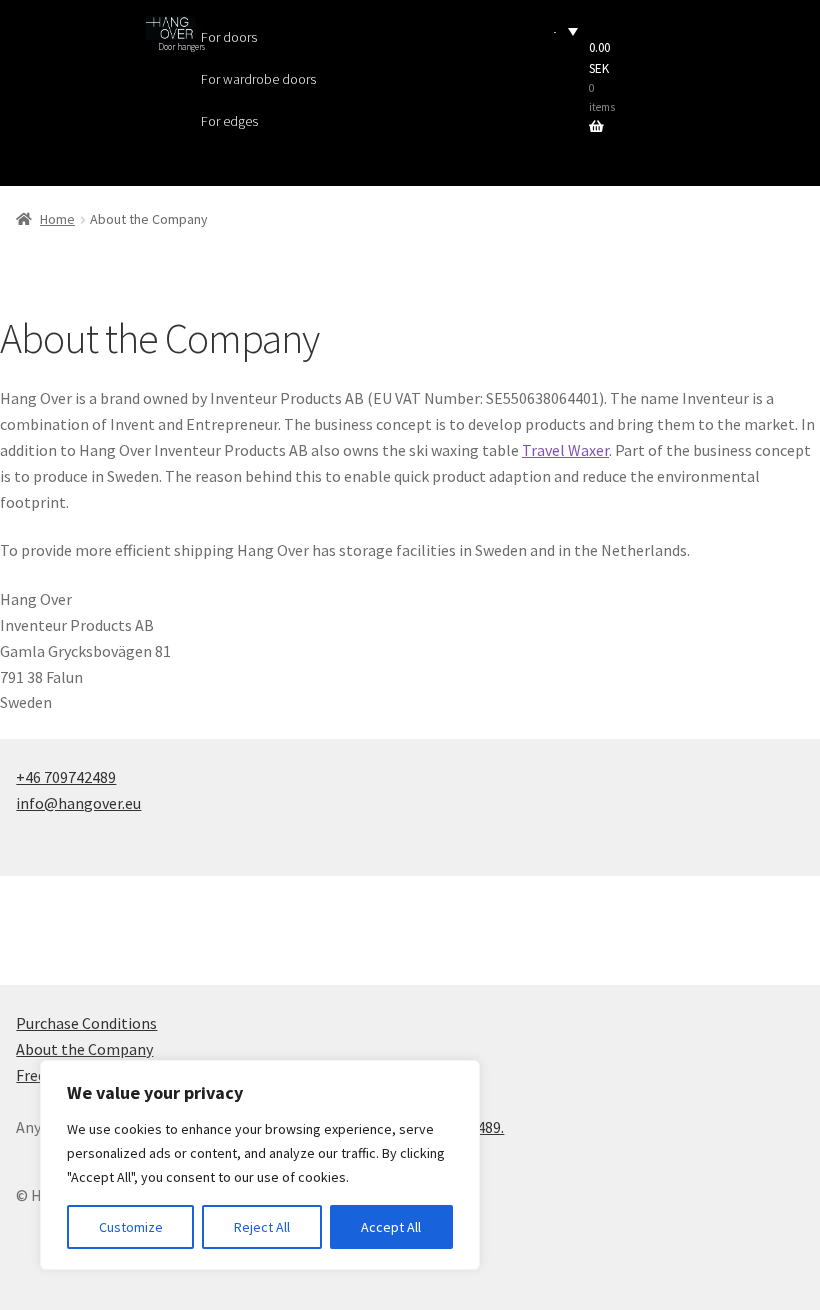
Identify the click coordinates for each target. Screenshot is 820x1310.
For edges (229, 121)
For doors (229, 37)
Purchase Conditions (86, 1023)
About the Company (84, 1049)
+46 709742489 (66, 777)
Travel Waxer (565, 450)
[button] (566, 30)
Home (57, 219)
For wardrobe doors (258, 79)
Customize (131, 1227)
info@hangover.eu (78, 803)
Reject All (262, 1227)
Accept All (391, 1227)
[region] (260, 1165)
